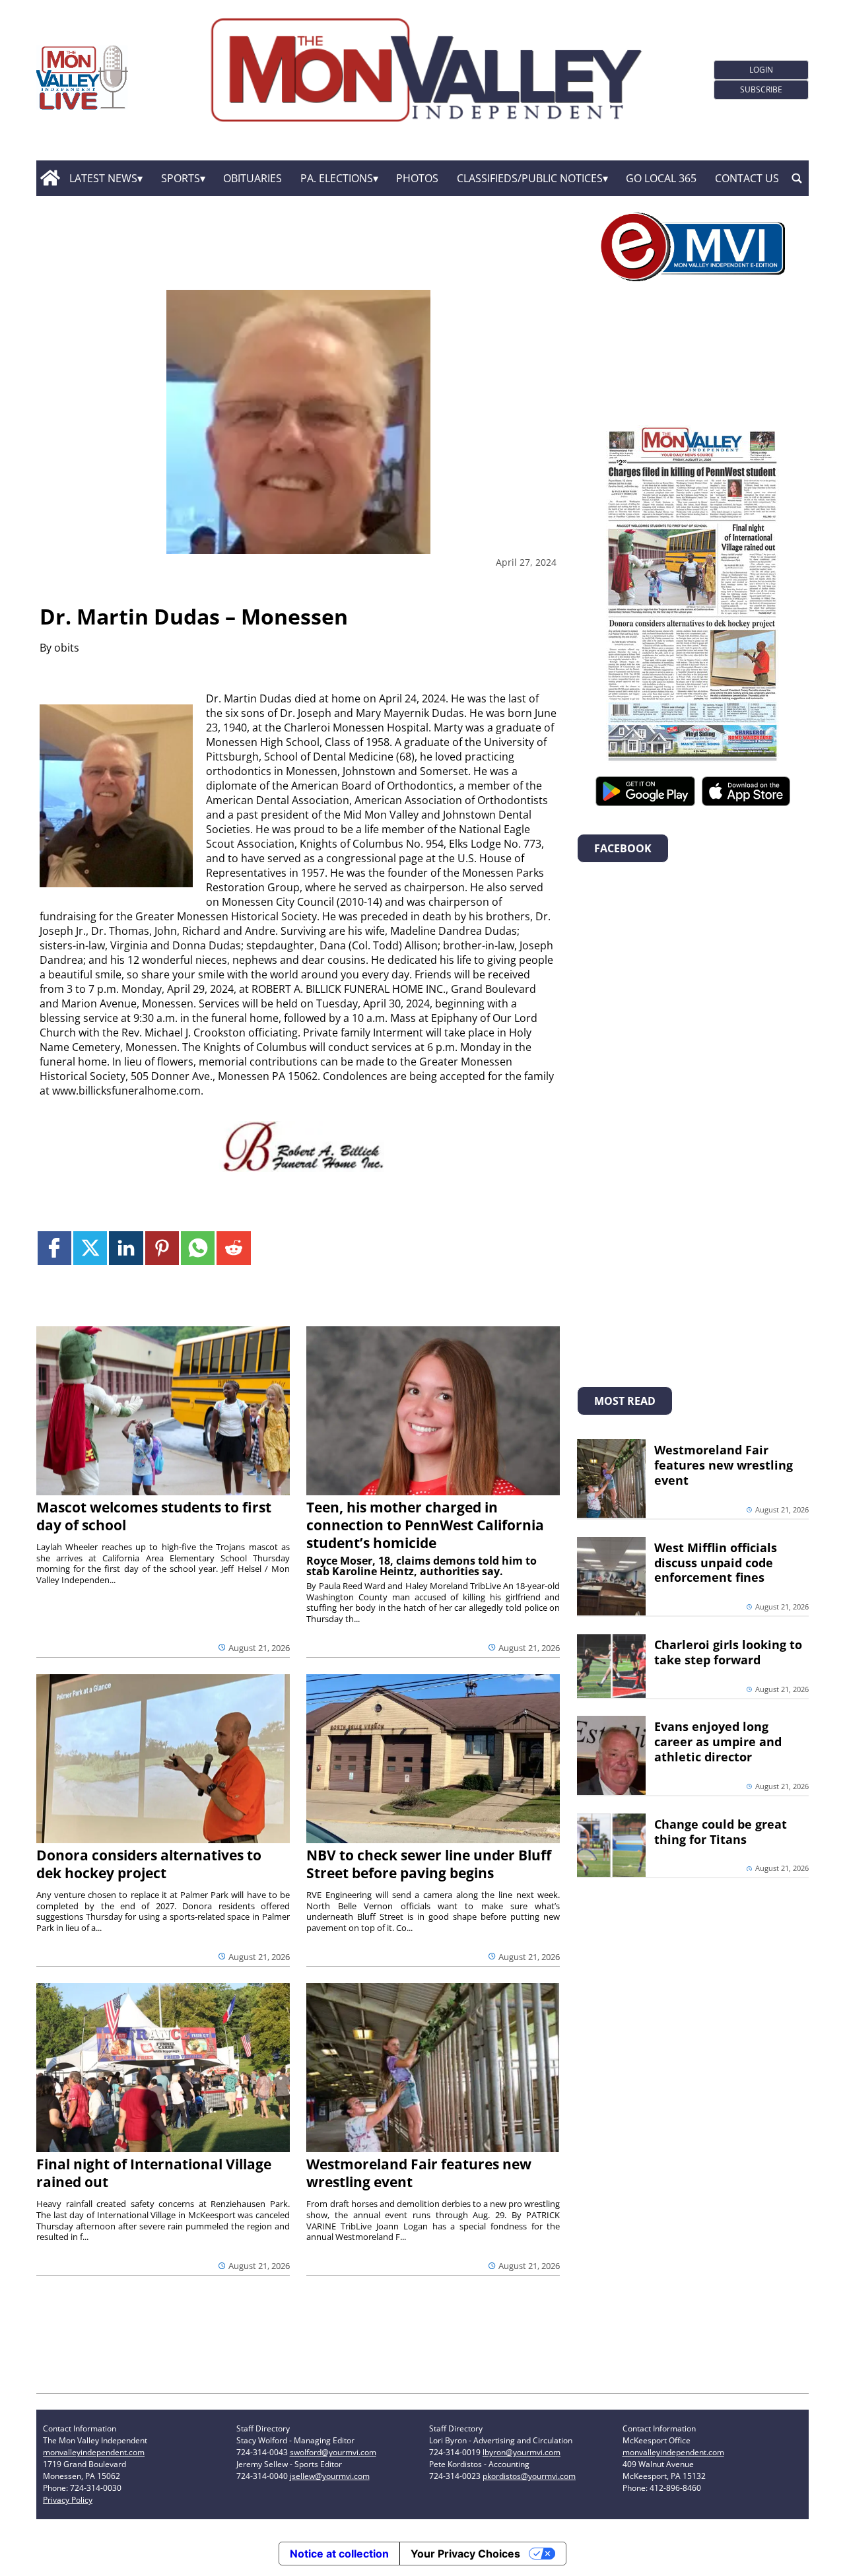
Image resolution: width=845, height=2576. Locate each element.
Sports (181, 178)
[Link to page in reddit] (233, 1248)
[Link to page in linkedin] (126, 1248)
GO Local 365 (661, 178)
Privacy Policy (68, 2500)
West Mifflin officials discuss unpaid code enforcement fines (716, 1563)
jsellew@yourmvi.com (330, 2476)
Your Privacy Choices (465, 2554)
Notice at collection (339, 2554)
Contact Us (747, 178)
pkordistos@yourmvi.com (529, 2476)
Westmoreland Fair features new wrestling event (419, 2173)
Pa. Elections (337, 178)
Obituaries (253, 178)
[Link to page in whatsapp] (198, 1248)
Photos (417, 178)
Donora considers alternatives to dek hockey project (149, 1864)
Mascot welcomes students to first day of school (154, 1516)
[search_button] (797, 178)
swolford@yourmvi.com (333, 2452)
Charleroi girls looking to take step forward (728, 1652)
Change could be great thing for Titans (721, 1832)
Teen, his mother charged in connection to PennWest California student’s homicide (425, 1525)
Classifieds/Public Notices (530, 178)
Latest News (103, 178)
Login (761, 70)
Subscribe (761, 89)
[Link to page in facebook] (54, 1248)
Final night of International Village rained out (154, 2173)
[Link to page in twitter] (90, 1248)
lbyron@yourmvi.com (522, 2452)
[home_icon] (50, 178)
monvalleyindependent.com (94, 2452)
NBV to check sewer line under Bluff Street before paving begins (429, 1864)
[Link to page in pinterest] (162, 1248)
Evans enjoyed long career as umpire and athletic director (718, 1742)
